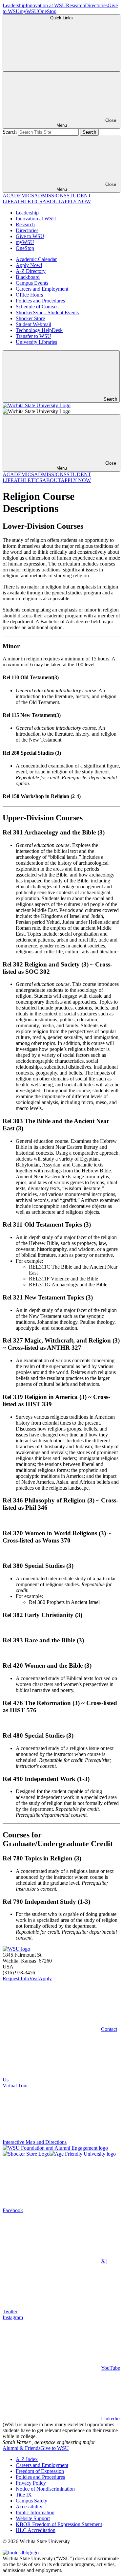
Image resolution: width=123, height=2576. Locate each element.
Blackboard (28, 277)
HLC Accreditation (36, 2530)
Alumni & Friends (21, 2448)
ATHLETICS (28, 201)
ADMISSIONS (50, 196)
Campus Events (32, 283)
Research (75, 5)
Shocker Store (30, 318)
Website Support (33, 2518)
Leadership (14, 5)
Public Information (35, 2512)
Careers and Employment (42, 289)
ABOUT (51, 201)
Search (10, 132)
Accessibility (29, 2507)
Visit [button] (34, 1978)
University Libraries (36, 342)
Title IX (24, 2495)
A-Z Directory (31, 271)
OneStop (47, 11)
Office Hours (29, 295)
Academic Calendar (36, 259)
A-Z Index (27, 2459)
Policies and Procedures (40, 301)
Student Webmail (33, 324)
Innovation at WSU (46, 5)
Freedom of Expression (40, 2471)
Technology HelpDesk (39, 330)
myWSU (29, 11)
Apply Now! (29, 265)
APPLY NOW (76, 201)
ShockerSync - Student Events (47, 312)
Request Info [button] (16, 1978)
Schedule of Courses (37, 307)
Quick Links (61, 18)
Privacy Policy (31, 2483)
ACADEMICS (18, 196)
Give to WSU (30, 236)
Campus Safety (31, 2501)
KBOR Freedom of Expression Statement (59, 2524)
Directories (96, 5)
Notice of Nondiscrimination (45, 2489)
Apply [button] (45, 1978)
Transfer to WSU (33, 336)
